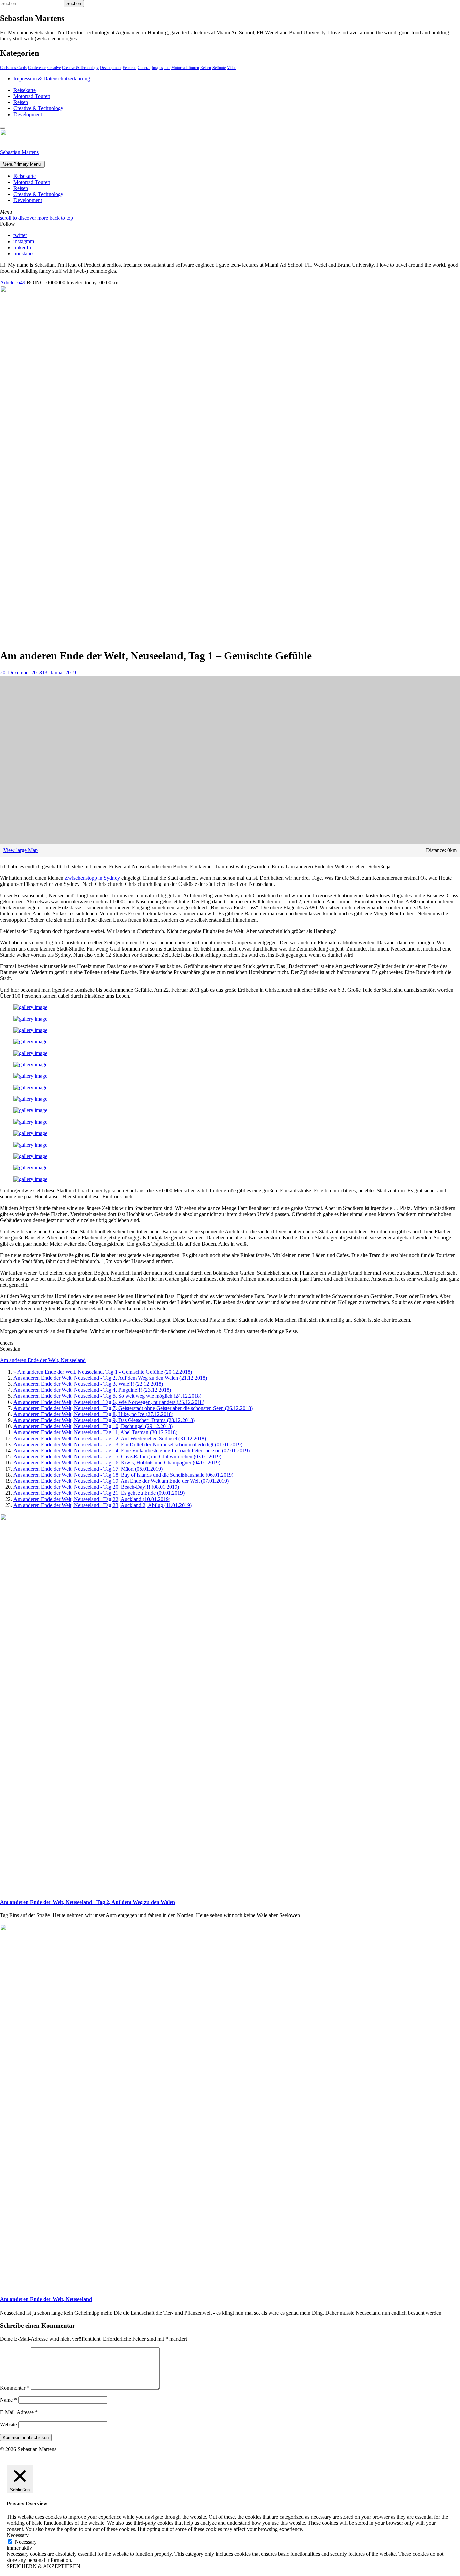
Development (111, 68)
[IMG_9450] (30, 1042)
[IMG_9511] (30, 1110)
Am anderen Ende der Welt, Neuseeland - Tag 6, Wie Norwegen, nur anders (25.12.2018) (109, 1402)
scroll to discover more (24, 218)
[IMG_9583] (30, 1179)
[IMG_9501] (30, 1076)
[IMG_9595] (30, 1019)
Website (8, 2425)
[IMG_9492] (30, 1053)
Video (232, 68)
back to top (61, 218)
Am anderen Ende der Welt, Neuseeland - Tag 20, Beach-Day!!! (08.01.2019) (96, 1487)
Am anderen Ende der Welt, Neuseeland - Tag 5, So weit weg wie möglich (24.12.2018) (107, 1396)
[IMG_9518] (30, 1122)
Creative (54, 68)
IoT (167, 68)
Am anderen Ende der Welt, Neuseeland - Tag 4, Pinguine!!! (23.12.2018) (92, 1390)
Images (157, 68)
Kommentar (15, 2388)
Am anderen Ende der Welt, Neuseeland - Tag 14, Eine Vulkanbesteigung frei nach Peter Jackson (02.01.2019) (132, 1451)
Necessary (26, 2542)
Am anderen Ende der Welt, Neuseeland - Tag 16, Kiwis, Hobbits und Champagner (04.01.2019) (117, 1463)
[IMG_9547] (30, 1145)
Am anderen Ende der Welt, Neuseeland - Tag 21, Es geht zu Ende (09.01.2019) (99, 1493)
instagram (24, 241)
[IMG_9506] (30, 1087)
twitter (20, 235)
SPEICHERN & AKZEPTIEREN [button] (44, 2566)
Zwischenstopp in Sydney (92, 878)
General (144, 68)
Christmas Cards (13, 68)
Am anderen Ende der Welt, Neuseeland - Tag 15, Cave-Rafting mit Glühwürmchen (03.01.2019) (117, 1457)
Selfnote (219, 68)
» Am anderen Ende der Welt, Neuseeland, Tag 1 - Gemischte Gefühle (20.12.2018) (103, 1372)
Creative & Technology (80, 68)
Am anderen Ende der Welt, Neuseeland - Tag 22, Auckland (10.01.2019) (92, 1499)
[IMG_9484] (30, 1030)
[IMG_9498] (30, 1065)
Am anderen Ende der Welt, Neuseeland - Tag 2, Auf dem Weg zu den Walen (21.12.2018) (110, 1378)
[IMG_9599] (30, 1007)
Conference (37, 68)
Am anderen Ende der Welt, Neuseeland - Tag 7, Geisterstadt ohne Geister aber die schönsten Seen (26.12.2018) (133, 1408)
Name (8, 2400)
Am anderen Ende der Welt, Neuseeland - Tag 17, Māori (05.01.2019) (88, 1469)
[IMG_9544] (30, 1133)
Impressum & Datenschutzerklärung (52, 79)
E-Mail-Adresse (19, 2412)
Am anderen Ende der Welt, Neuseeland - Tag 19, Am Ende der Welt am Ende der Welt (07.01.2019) (121, 1481)
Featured (129, 68)
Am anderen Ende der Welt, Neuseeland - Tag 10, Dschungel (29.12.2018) (93, 1426)
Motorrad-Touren (185, 68)
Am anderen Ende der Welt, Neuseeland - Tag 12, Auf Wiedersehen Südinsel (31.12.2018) (110, 1438)
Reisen (206, 68)
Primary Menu (22, 164)
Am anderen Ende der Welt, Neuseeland (43, 1360)
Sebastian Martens (19, 152)
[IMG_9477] (30, 1168)
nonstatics (24, 253)
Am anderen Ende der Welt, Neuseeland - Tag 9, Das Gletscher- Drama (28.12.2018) (104, 1420)
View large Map (21, 850)
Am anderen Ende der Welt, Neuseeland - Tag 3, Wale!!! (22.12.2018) (88, 1384)
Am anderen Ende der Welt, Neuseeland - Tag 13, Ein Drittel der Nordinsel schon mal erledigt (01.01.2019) (128, 1444)
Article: (13, 282)
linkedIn (22, 247)
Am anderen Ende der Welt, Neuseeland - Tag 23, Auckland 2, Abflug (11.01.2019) (103, 1505)
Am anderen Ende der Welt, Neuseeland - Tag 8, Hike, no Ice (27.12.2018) (93, 1414)
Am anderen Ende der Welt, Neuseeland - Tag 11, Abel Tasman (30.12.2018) (95, 1432)
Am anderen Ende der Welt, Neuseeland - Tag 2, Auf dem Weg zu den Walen (88, 1902)
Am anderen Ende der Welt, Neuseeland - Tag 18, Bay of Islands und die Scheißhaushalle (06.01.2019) (123, 1475)
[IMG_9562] (30, 1156)
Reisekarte (25, 90)
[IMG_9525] (30, 1099)
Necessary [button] (18, 2535)
